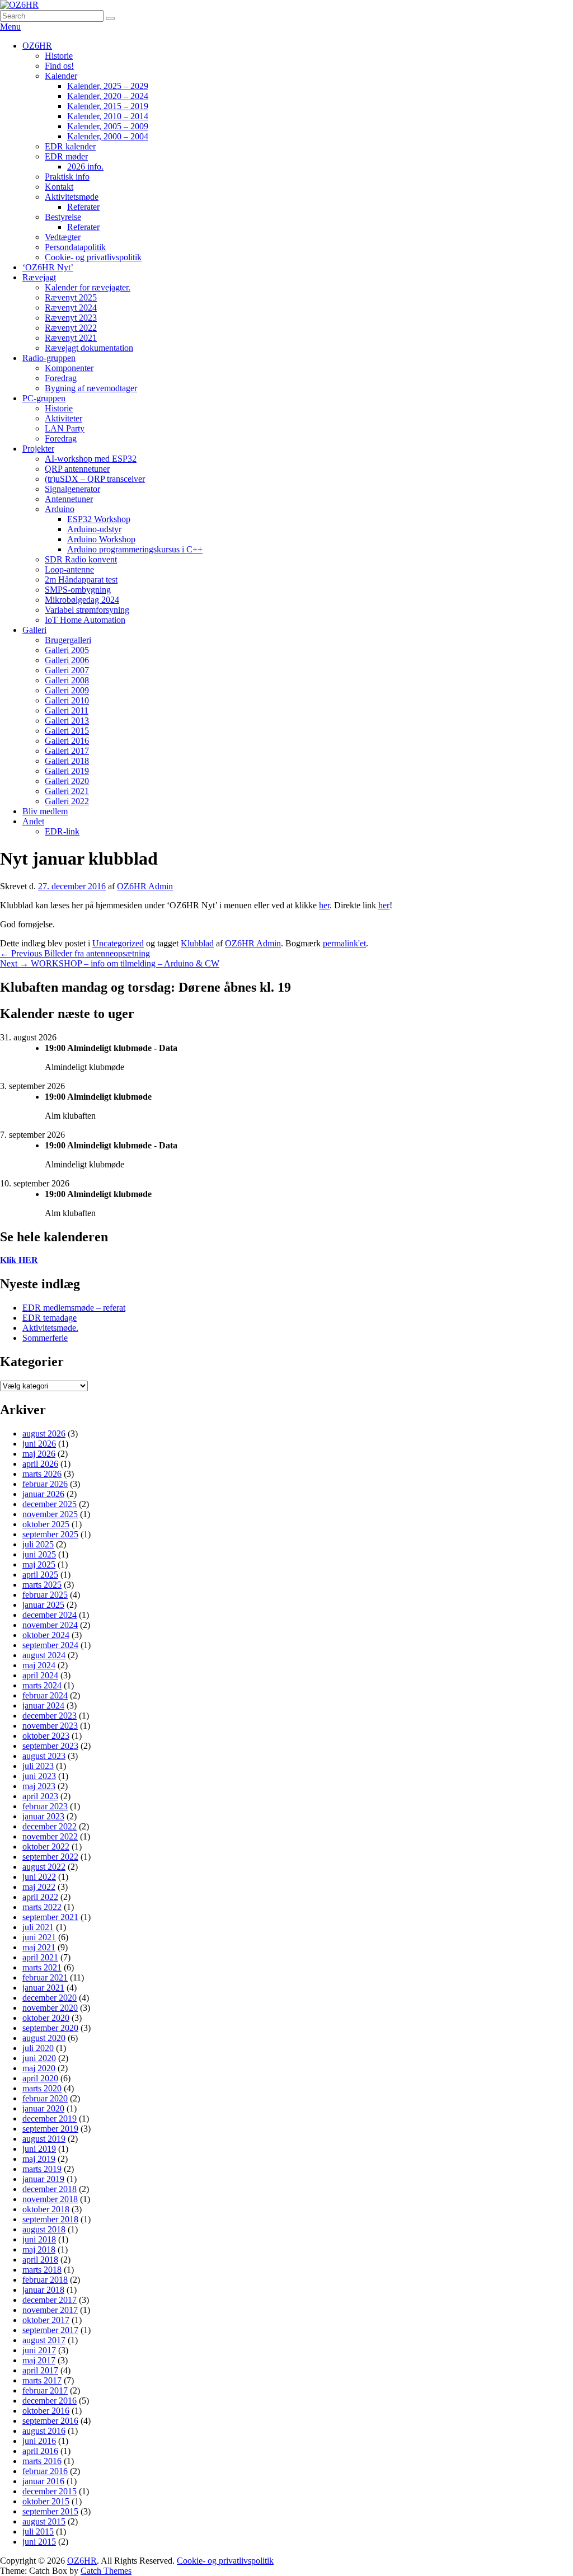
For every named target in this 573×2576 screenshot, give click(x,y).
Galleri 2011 (67, 710)
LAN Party (65, 428)
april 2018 (40, 2260)
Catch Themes (106, 2571)
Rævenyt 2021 (71, 338)
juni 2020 (39, 2058)
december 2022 (50, 1826)
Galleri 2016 (67, 741)
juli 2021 (38, 1927)
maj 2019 (39, 2159)
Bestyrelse (63, 217)
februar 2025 (45, 1595)
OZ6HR (37, 46)
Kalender (61, 76)
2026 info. (85, 166)
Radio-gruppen (49, 358)
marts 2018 (42, 2270)
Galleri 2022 (67, 801)
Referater (83, 207)
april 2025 (40, 1575)
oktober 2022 (46, 1847)
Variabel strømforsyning (87, 610)
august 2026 (44, 1434)
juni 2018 (39, 2239)
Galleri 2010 (67, 700)
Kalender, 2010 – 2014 (108, 116)
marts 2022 (42, 1907)
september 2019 (50, 2129)
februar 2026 (45, 1484)
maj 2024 (39, 1665)
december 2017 (50, 2300)
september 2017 (50, 2330)
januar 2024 (43, 1705)
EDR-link (62, 831)
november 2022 (50, 1836)
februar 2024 (45, 1695)
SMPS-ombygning (78, 590)
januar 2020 (43, 2108)
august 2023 (44, 1756)
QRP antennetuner (77, 469)
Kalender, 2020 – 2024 (108, 96)
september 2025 (50, 1534)
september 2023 (50, 1746)
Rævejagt (39, 277)
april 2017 (40, 2370)
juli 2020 (38, 2048)
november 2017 (50, 2310)
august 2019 (44, 2139)
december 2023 (50, 1716)
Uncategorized (118, 943)
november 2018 (50, 2199)
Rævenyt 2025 (71, 297)
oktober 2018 (46, 2209)
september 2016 (50, 2421)
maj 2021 (39, 1947)
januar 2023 (43, 1816)
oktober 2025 (46, 1524)
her (324, 905)
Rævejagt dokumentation (89, 348)
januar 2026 (43, 1494)
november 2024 (50, 1625)
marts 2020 (42, 2088)
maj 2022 (39, 1887)
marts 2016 (42, 2461)
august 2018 (44, 2229)
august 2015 (44, 2521)
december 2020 (50, 1998)
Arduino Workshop (101, 539)
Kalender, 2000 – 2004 (108, 136)
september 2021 (50, 1917)
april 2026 (40, 1464)
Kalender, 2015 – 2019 (108, 106)
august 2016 (44, 2431)
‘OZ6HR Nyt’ (48, 267)
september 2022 (50, 1857)
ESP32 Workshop (99, 519)
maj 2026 (39, 1454)
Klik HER (19, 1260)
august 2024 (44, 1655)
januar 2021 (43, 1988)
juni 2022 (39, 1877)
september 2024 (50, 1645)
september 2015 (50, 2511)
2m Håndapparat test (81, 580)
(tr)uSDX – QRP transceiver (95, 479)
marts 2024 (42, 1685)
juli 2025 (38, 1544)
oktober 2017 (46, 2320)
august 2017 (44, 2340)
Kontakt (59, 187)
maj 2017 (39, 2360)
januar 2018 (43, 2290)
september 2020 (50, 2028)
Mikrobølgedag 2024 (82, 600)
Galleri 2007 (67, 670)
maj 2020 (39, 2068)
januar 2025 (43, 1605)
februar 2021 (45, 1977)
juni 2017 (39, 2350)
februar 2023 (45, 1806)
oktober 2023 (46, 1736)
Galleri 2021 (67, 791)
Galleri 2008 (67, 680)
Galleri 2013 (67, 721)
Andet (33, 821)
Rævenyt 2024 (71, 308)
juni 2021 (39, 1937)
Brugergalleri (68, 640)
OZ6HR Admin (145, 886)
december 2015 (50, 2491)
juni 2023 (39, 1776)
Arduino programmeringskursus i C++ (135, 549)
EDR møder (66, 156)
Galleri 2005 (67, 650)
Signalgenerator (72, 489)
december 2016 (50, 2401)
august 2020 (44, 2038)
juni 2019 (39, 2149)
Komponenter (69, 368)
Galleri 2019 (67, 771)
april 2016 (40, 2451)
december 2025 (50, 1504)
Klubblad (197, 943)
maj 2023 (39, 1786)
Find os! (59, 66)
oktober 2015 (46, 2501)
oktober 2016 (46, 2411)
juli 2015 (38, 2532)
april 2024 (40, 1675)
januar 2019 (43, 2179)
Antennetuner (69, 499)
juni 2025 (39, 1554)
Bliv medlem (45, 811)
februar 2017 (45, 2390)
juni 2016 (39, 2441)
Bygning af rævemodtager (91, 388)
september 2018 (50, 2219)
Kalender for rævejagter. (88, 287)
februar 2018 (45, 2280)
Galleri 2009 (67, 690)
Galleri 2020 (67, 781)
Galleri (34, 630)
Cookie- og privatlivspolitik (93, 257)
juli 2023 (38, 1766)
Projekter (38, 449)
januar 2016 (43, 2481)
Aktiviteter (64, 418)
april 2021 (40, 1957)
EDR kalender (70, 146)
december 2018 (50, 2189)
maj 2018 (39, 2249)
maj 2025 (39, 1564)
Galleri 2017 (67, 751)
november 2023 (50, 1726)
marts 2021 (42, 1967)
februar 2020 (45, 2098)
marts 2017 (42, 2380)
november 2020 (50, 2008)
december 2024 (50, 1615)
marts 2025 (42, 1585)
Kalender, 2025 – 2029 (108, 86)
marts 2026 (42, 1474)
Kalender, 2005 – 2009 (108, 126)
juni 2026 (39, 1444)
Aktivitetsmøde (72, 197)
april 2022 (40, 1897)
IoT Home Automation (85, 620)
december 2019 (50, 2118)
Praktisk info (67, 177)
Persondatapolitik (75, 247)
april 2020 (40, 2078)
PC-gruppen (44, 398)
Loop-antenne (69, 569)
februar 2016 (45, 2471)
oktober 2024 (46, 1635)
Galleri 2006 (67, 660)
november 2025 (50, 1514)
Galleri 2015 (67, 731)
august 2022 (44, 1867)
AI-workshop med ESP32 (91, 459)
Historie (59, 56)
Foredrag (61, 378)
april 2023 (40, 1796)
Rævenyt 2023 (71, 318)
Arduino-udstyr (94, 529)
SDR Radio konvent (81, 559)
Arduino (60, 509)
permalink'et (344, 943)
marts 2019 (42, 2169)
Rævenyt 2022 (71, 328)
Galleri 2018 (67, 761)
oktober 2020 (46, 2018)
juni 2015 (39, 2542)
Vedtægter (63, 237)
